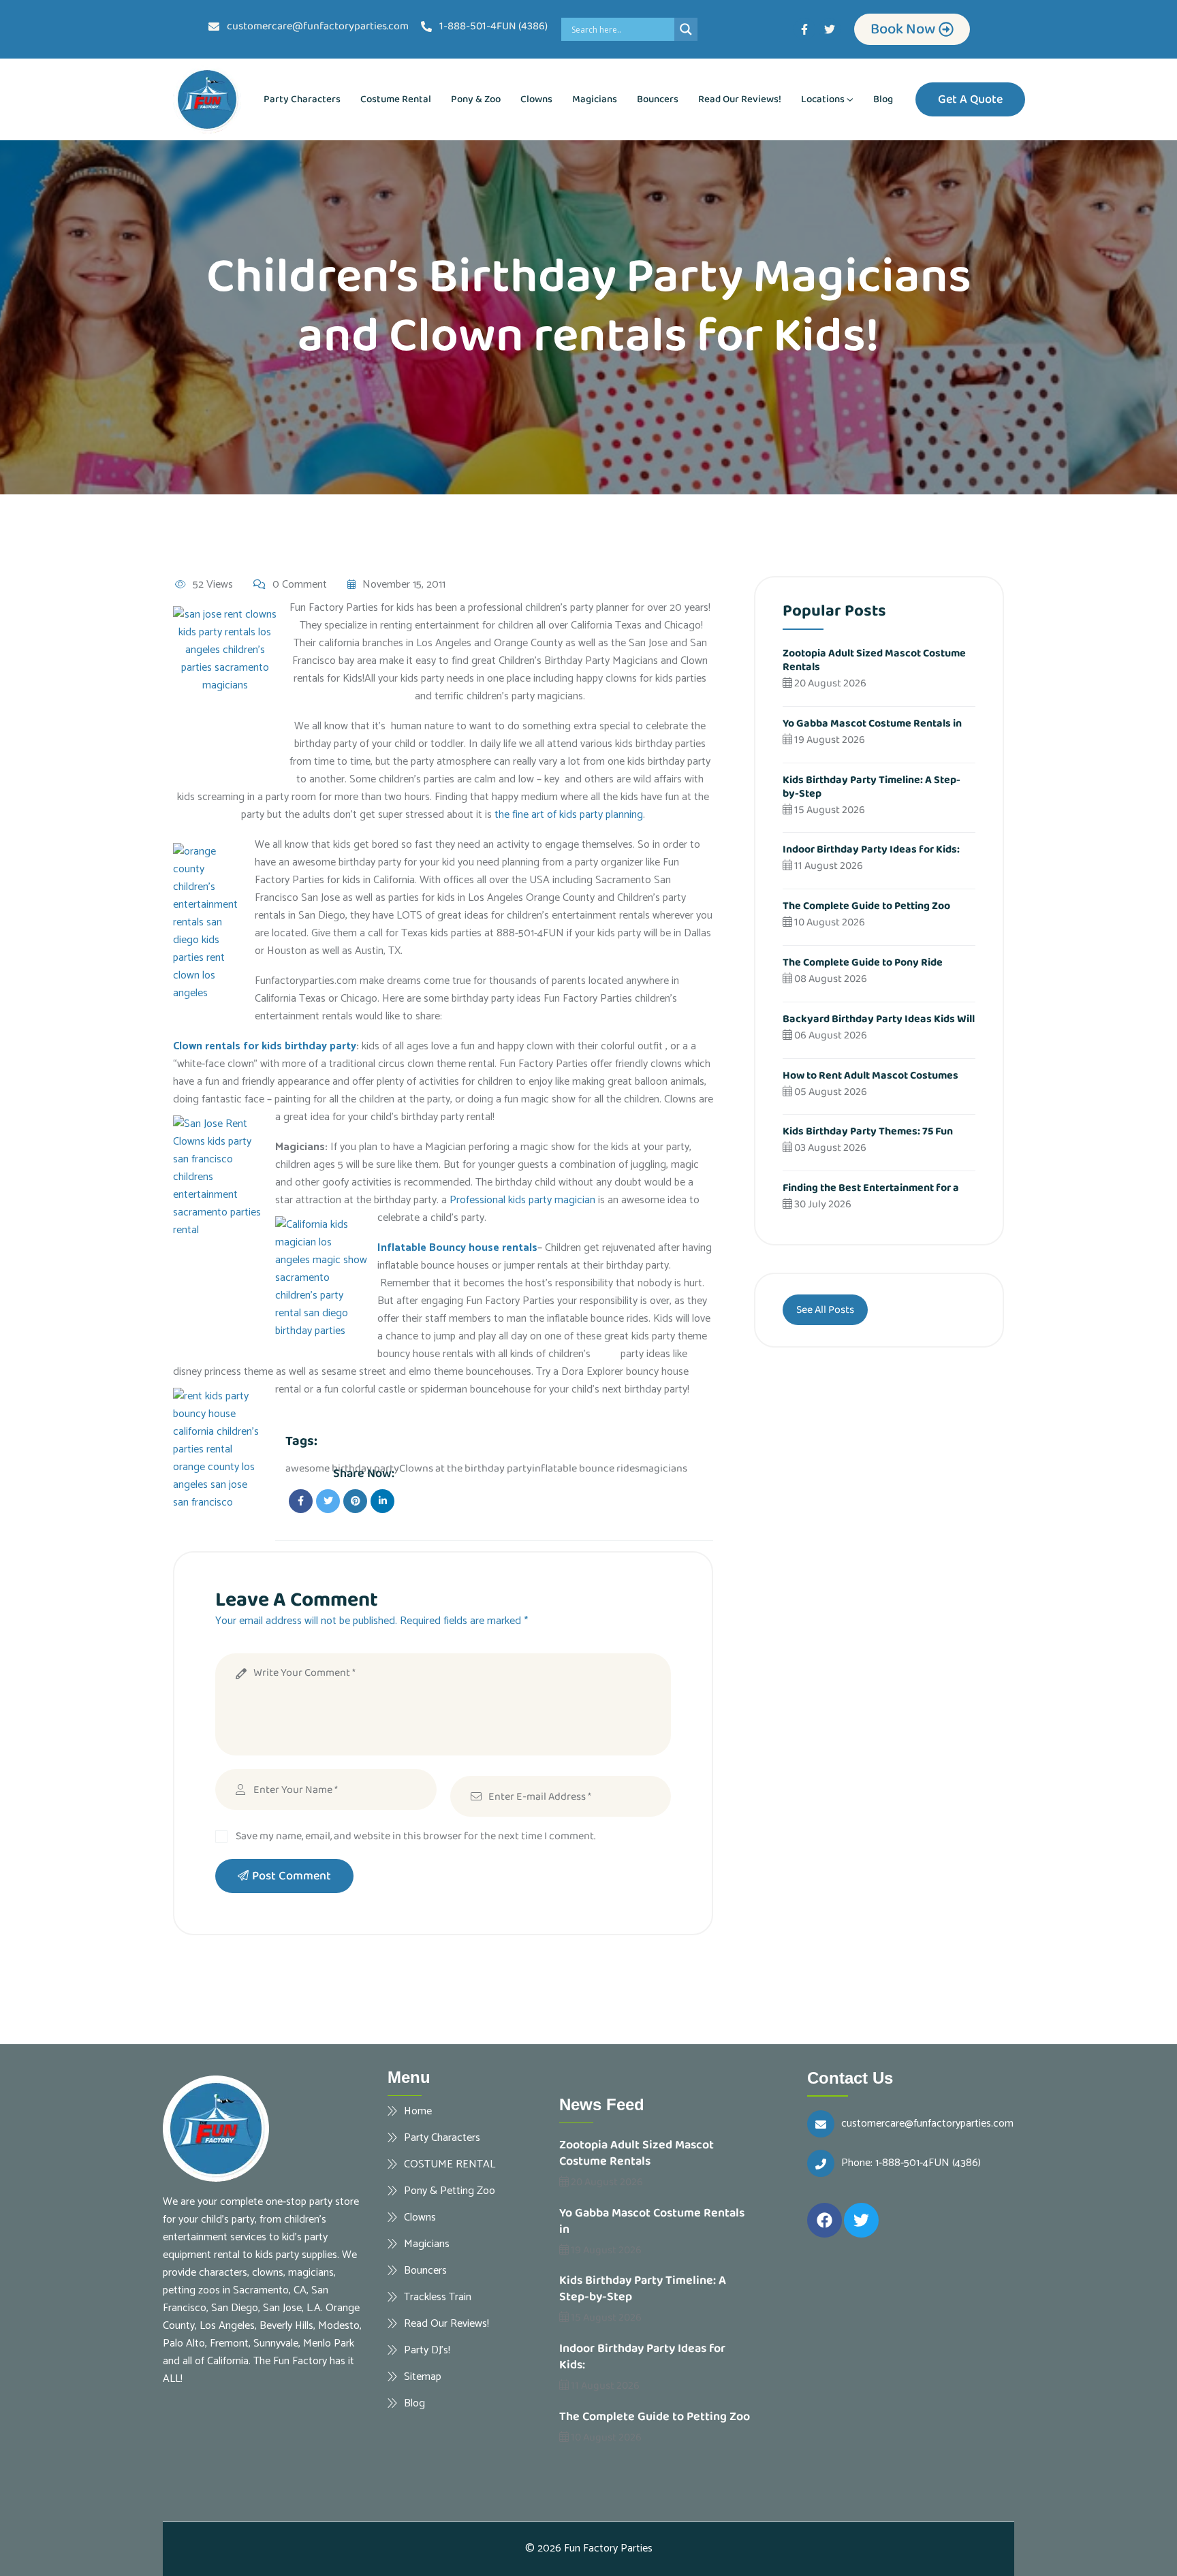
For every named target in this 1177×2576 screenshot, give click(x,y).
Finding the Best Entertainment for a (871, 1188)
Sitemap (423, 2376)
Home (418, 2111)
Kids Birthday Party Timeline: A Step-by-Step (872, 787)
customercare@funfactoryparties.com (927, 2124)
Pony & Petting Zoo (450, 2191)
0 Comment (300, 585)
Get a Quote (970, 99)
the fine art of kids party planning (569, 815)
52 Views (213, 585)
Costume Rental (396, 99)
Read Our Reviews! (740, 99)
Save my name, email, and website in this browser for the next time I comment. (415, 1836)
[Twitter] (830, 29)
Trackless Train (438, 2297)
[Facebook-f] (804, 29)
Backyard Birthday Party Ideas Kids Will (879, 1019)
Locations (823, 99)
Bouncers (658, 99)
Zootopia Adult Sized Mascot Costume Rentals (874, 660)
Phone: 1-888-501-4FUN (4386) (911, 2163)
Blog (883, 99)
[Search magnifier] (686, 29)
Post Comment (292, 1876)
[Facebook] (825, 2220)
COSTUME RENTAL (450, 2164)
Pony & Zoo (476, 99)
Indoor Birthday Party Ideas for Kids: (871, 849)
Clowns (536, 99)
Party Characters (302, 99)
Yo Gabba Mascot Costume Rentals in (872, 723)
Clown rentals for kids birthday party (265, 1046)
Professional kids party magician (522, 1200)
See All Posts (825, 1310)
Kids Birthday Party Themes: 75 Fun (868, 1131)
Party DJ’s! (427, 2350)
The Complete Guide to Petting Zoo (866, 906)
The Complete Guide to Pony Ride (863, 963)
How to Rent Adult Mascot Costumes (870, 1076)
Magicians (595, 99)
